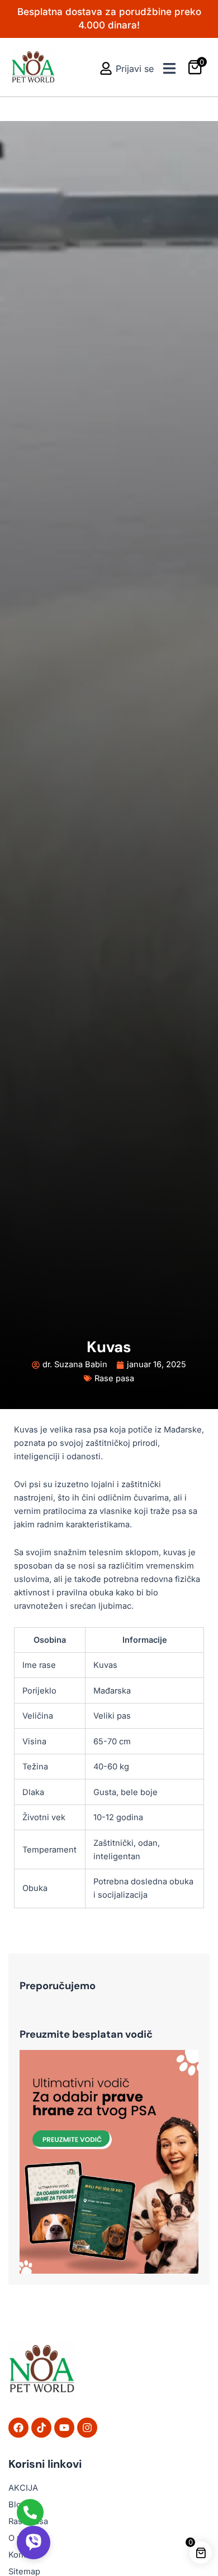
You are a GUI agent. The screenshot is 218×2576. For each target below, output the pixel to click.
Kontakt (23, 2555)
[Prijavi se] (106, 68)
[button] (169, 68)
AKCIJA (23, 2488)
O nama (23, 2538)
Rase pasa (114, 1378)
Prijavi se (135, 69)
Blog (17, 2505)
